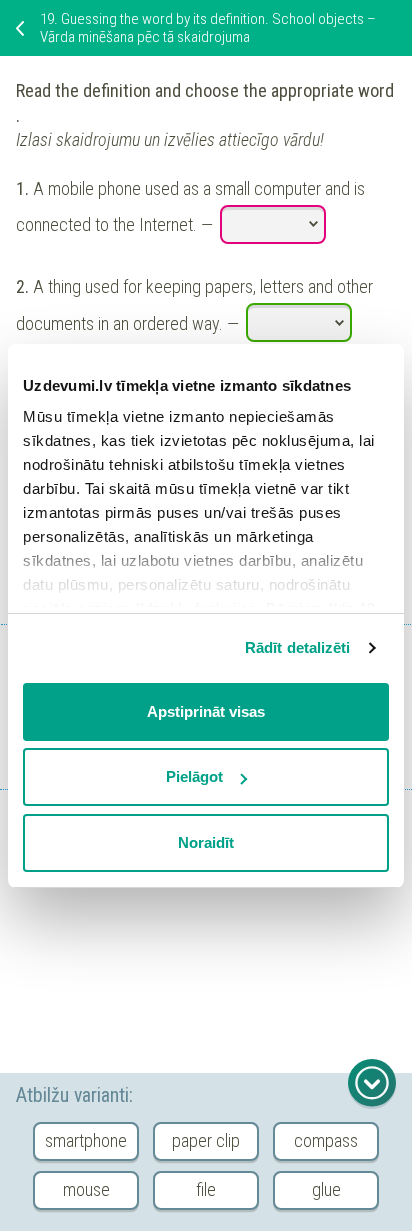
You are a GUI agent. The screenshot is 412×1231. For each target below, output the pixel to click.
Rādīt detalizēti (298, 647)
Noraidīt (206, 842)
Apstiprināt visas (206, 711)
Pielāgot (194, 776)
